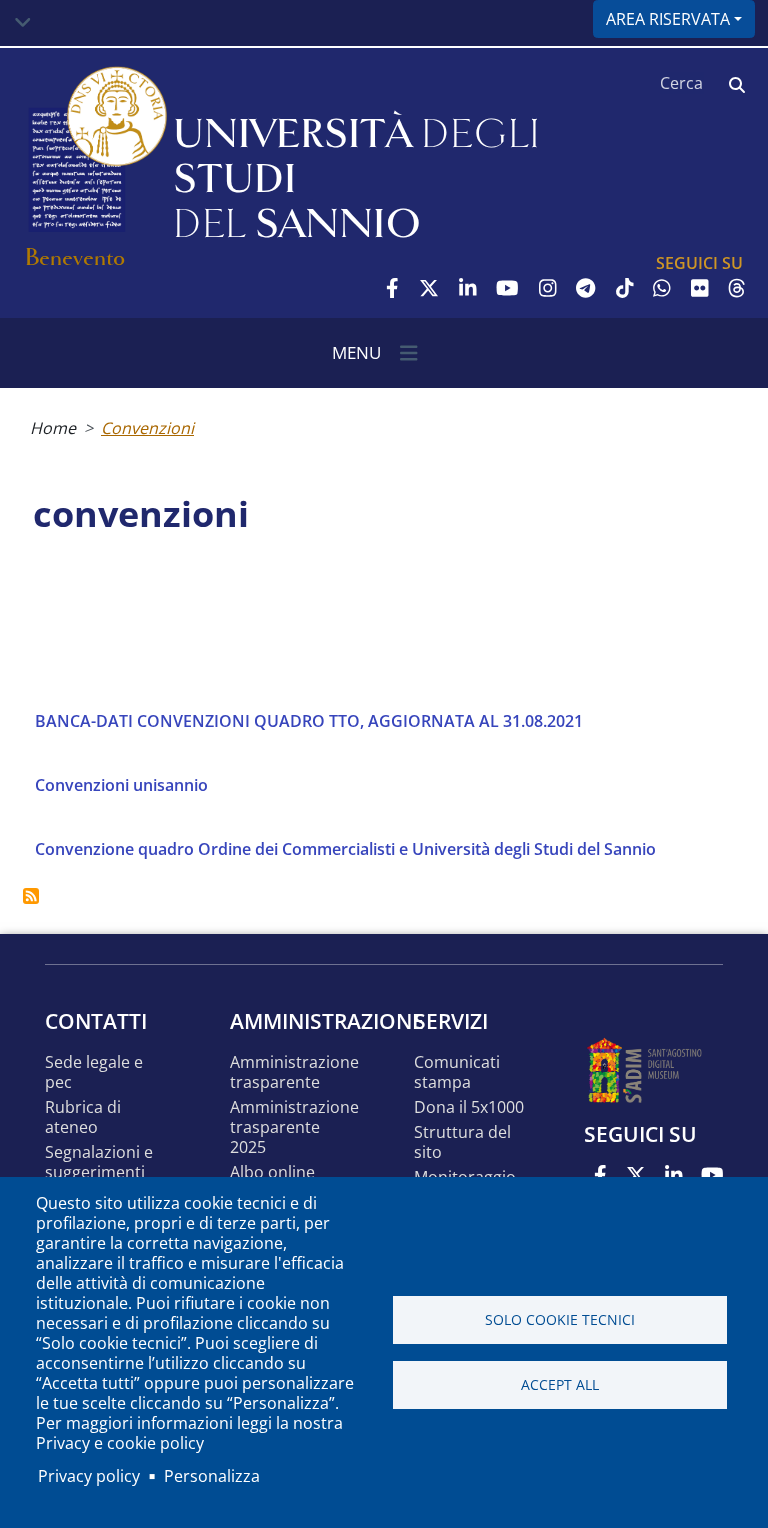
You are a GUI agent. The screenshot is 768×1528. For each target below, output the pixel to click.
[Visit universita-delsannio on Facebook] (392, 288)
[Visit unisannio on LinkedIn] (468, 288)
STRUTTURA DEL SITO (462, 1142)
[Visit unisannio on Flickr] (700, 288)
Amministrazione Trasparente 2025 (294, 1127)
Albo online (272, 1172)
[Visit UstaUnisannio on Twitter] (429, 288)
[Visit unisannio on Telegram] (585, 288)
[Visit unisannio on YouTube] (507, 288)
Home (53, 428)
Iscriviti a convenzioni (31, 896)
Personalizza (212, 1476)
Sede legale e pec (94, 1072)
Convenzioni (147, 428)
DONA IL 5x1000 (469, 1107)
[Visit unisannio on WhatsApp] (662, 288)
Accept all (560, 1384)
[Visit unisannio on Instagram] (548, 288)
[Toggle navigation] (23, 23)
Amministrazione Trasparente (294, 1072)
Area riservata (668, 19)
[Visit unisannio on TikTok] (625, 288)
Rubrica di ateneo (83, 1117)
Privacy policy (89, 1476)
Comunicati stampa (457, 1072)
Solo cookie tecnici (560, 1319)
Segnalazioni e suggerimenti (99, 1162)
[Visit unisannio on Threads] (737, 288)
